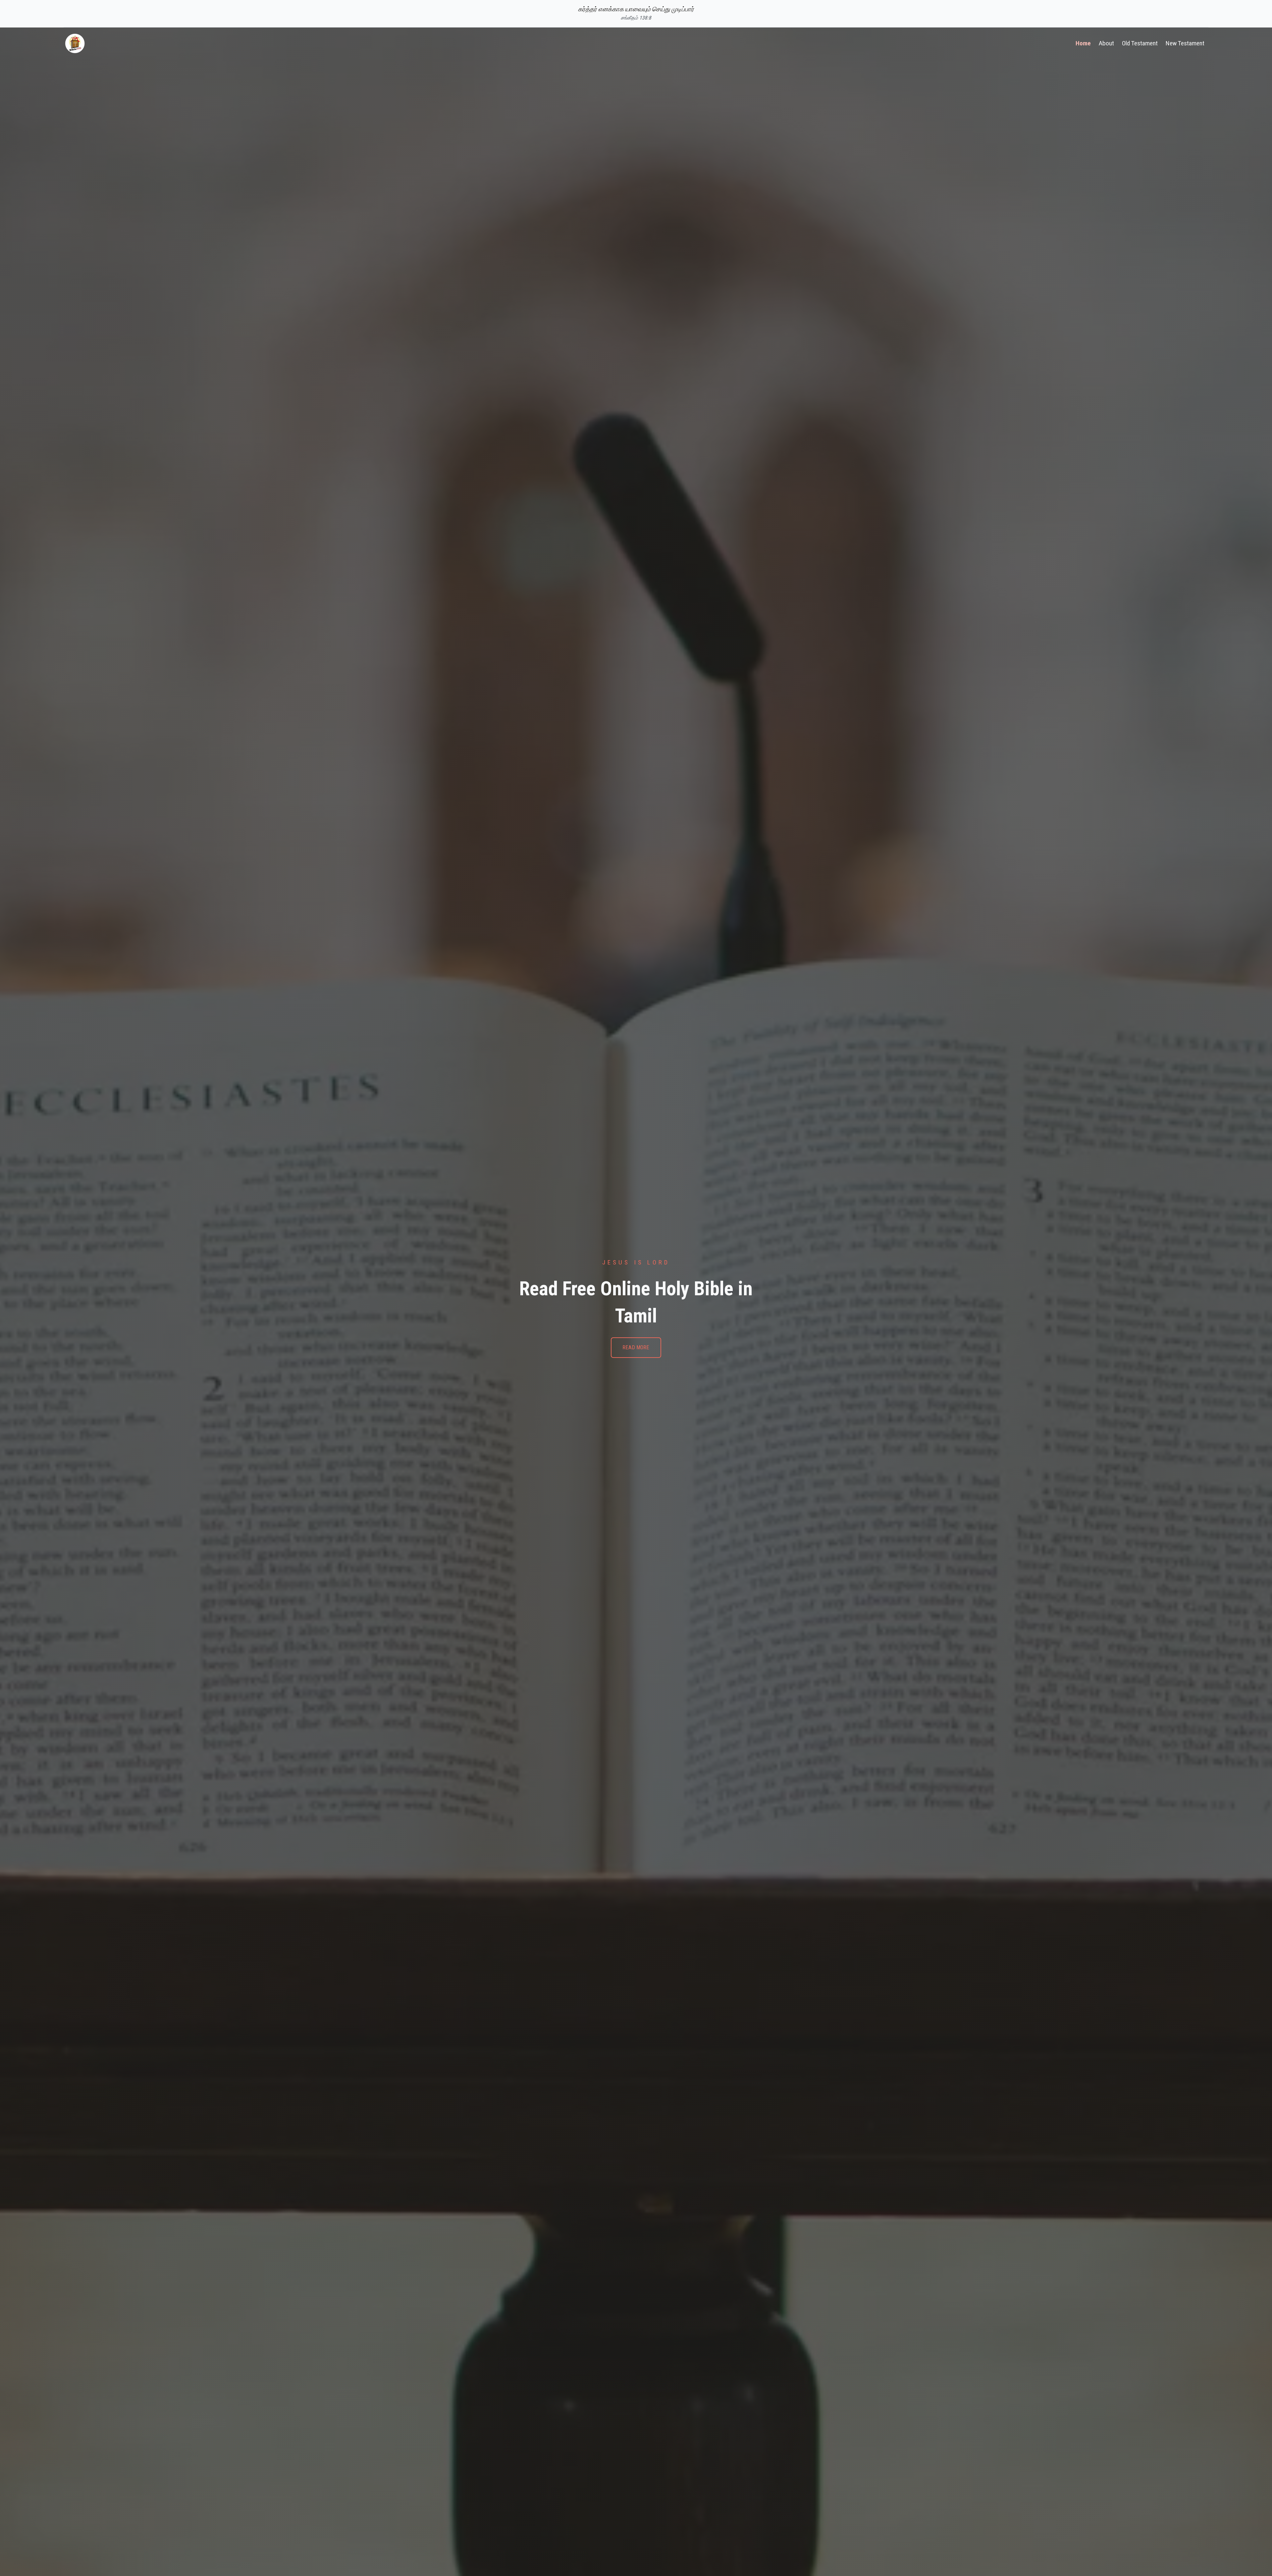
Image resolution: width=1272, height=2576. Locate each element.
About (1106, 43)
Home (1083, 43)
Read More (636, 1347)
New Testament (1185, 43)
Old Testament (1140, 43)
